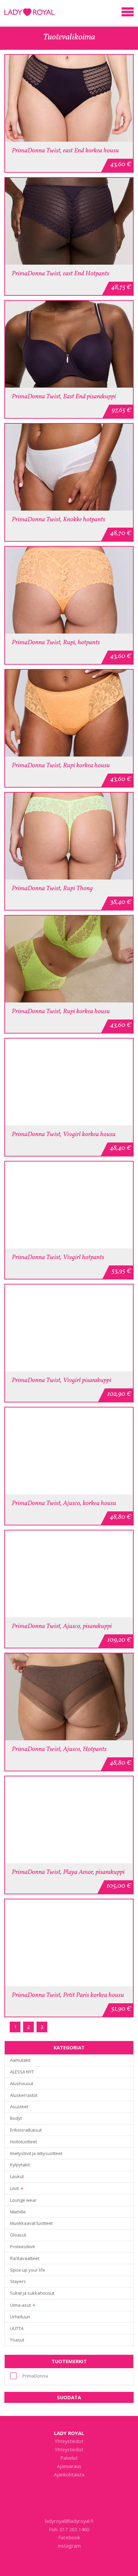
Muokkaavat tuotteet (31, 2223)
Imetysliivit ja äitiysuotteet (36, 2153)
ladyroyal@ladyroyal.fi (69, 2521)
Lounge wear (23, 2200)
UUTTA (17, 2328)
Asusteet (19, 2107)
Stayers (18, 2281)
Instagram (69, 2546)
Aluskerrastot (24, 2095)
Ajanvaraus (69, 2466)
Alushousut (22, 2083)
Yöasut (17, 2340)
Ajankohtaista (69, 2474)
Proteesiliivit (22, 2247)
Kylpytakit (20, 2165)
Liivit (14, 2188)
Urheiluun (20, 2317)
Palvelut (69, 2458)
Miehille (18, 2212)
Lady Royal (69, 2433)
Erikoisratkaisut (26, 2130)
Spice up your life (28, 2270)
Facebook (69, 2537)
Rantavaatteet (25, 2258)
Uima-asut (20, 2305)
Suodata (69, 2397)
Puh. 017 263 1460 (69, 2529)
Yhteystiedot (69, 2441)
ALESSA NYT (22, 2072)
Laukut (17, 2176)
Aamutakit (20, 2060)
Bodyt (16, 2118)
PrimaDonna (35, 2376)
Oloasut (18, 2235)
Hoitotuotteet (23, 2142)
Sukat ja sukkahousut (32, 2293)
